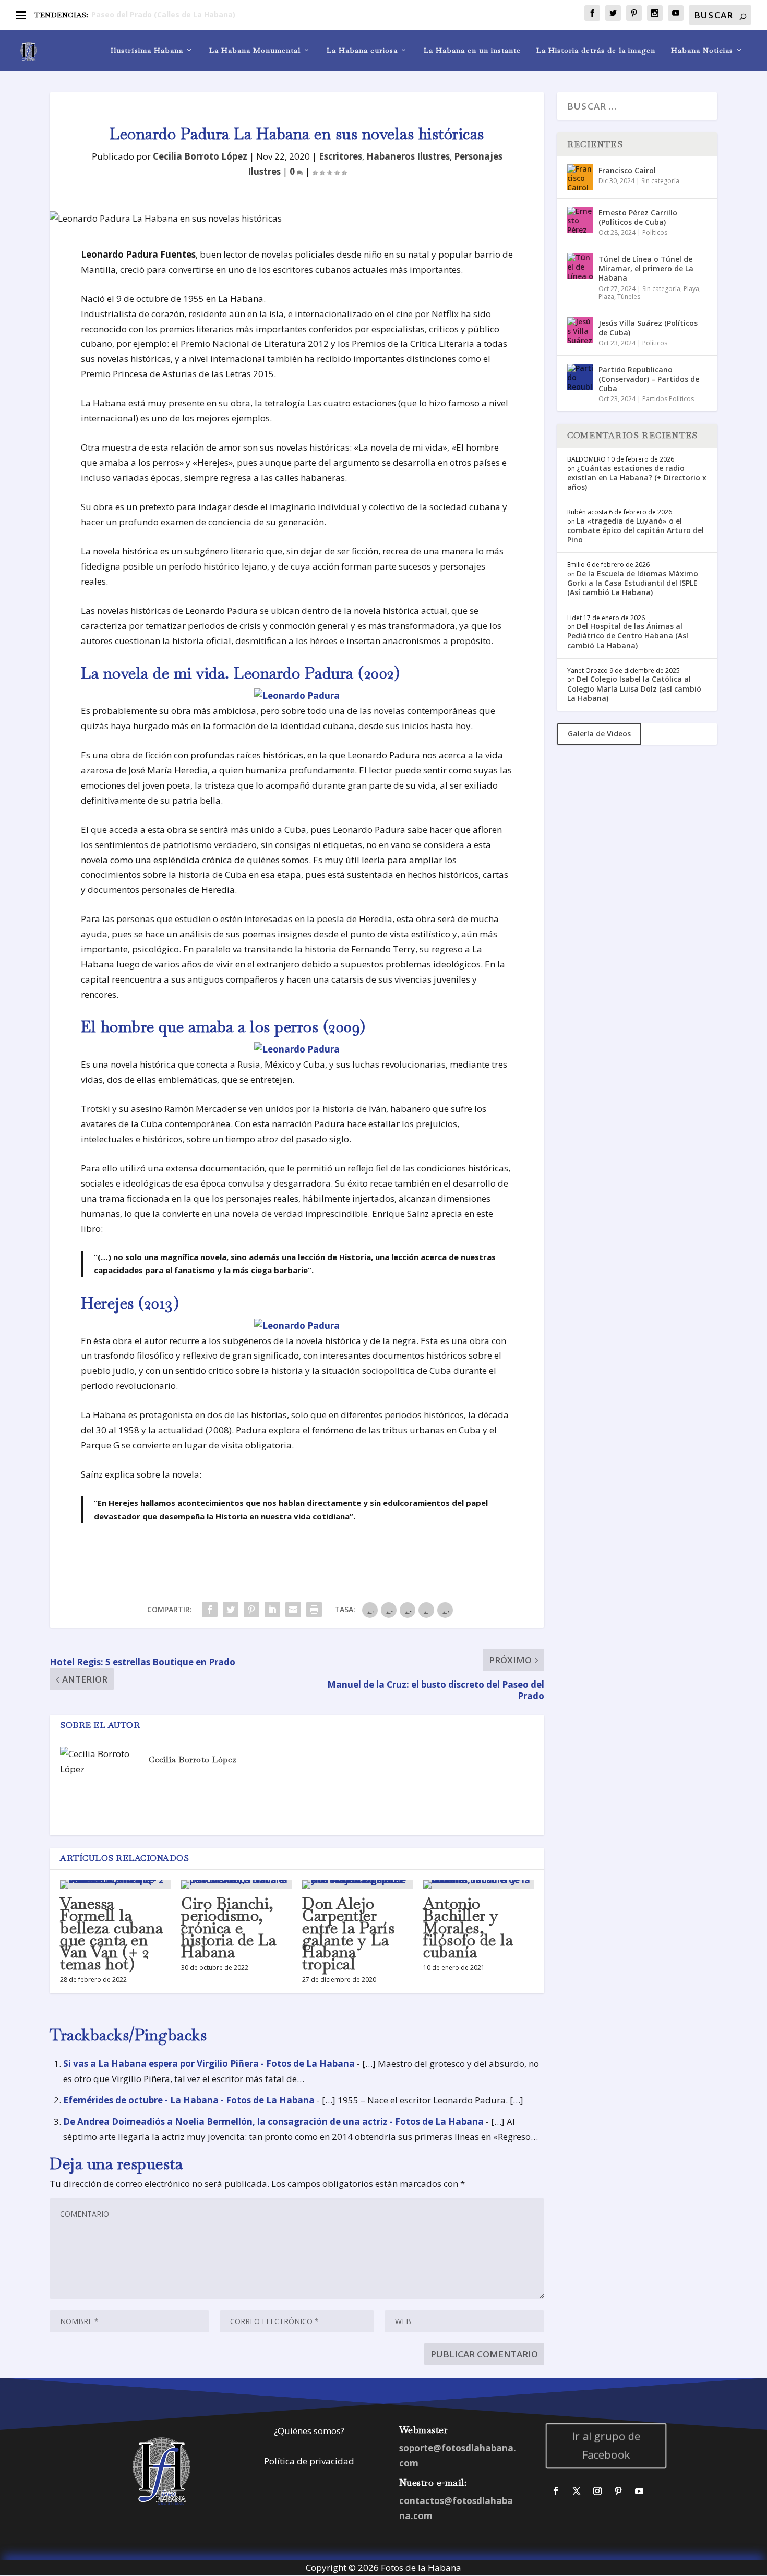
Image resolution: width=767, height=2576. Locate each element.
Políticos (655, 232)
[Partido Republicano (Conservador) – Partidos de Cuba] (580, 377)
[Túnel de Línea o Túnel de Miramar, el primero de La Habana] (580, 266)
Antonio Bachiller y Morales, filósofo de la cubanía (468, 1928)
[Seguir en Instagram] (597, 2491)
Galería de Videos (599, 734)
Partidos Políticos (668, 399)
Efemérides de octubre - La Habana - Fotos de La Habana (189, 2100)
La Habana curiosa (362, 50)
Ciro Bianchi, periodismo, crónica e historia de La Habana (229, 1928)
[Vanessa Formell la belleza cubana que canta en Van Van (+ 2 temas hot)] (115, 1884)
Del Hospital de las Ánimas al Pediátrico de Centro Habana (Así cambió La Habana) (628, 636)
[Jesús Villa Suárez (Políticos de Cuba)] (580, 330)
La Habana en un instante (472, 50)
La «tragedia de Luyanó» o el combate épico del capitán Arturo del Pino (636, 530)
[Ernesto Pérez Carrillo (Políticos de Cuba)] (580, 220)
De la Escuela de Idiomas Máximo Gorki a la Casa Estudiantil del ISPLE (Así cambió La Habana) (633, 583)
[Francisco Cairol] (580, 177)
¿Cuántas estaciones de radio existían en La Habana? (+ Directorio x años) (637, 477)
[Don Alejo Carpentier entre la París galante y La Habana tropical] (357, 1884)
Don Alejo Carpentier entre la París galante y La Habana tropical (348, 1934)
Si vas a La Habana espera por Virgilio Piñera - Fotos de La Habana (209, 2064)
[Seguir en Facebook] (556, 2491)
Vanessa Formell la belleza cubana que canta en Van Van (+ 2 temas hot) (111, 1934)
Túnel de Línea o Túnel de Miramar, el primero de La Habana (646, 268)
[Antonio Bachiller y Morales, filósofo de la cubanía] (478, 1884)
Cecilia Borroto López (200, 156)
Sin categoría (660, 181)
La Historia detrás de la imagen (596, 50)
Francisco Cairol (627, 170)
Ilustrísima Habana (147, 50)
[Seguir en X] (577, 2491)
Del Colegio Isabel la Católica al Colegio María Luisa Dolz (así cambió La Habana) (634, 688)
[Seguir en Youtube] (639, 2491)
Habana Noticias (702, 50)
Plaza (606, 297)
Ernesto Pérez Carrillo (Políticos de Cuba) (638, 217)
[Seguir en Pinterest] (618, 2491)
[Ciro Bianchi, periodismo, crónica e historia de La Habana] (236, 1884)
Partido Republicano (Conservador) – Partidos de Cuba (649, 379)
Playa (691, 289)
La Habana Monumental (255, 50)
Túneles (629, 297)
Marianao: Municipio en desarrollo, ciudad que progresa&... (202, 14)
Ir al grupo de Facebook (606, 2445)
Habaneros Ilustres (408, 156)
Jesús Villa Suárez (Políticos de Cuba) (648, 328)
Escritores (340, 156)
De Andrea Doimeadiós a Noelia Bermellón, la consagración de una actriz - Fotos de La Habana (273, 2121)
